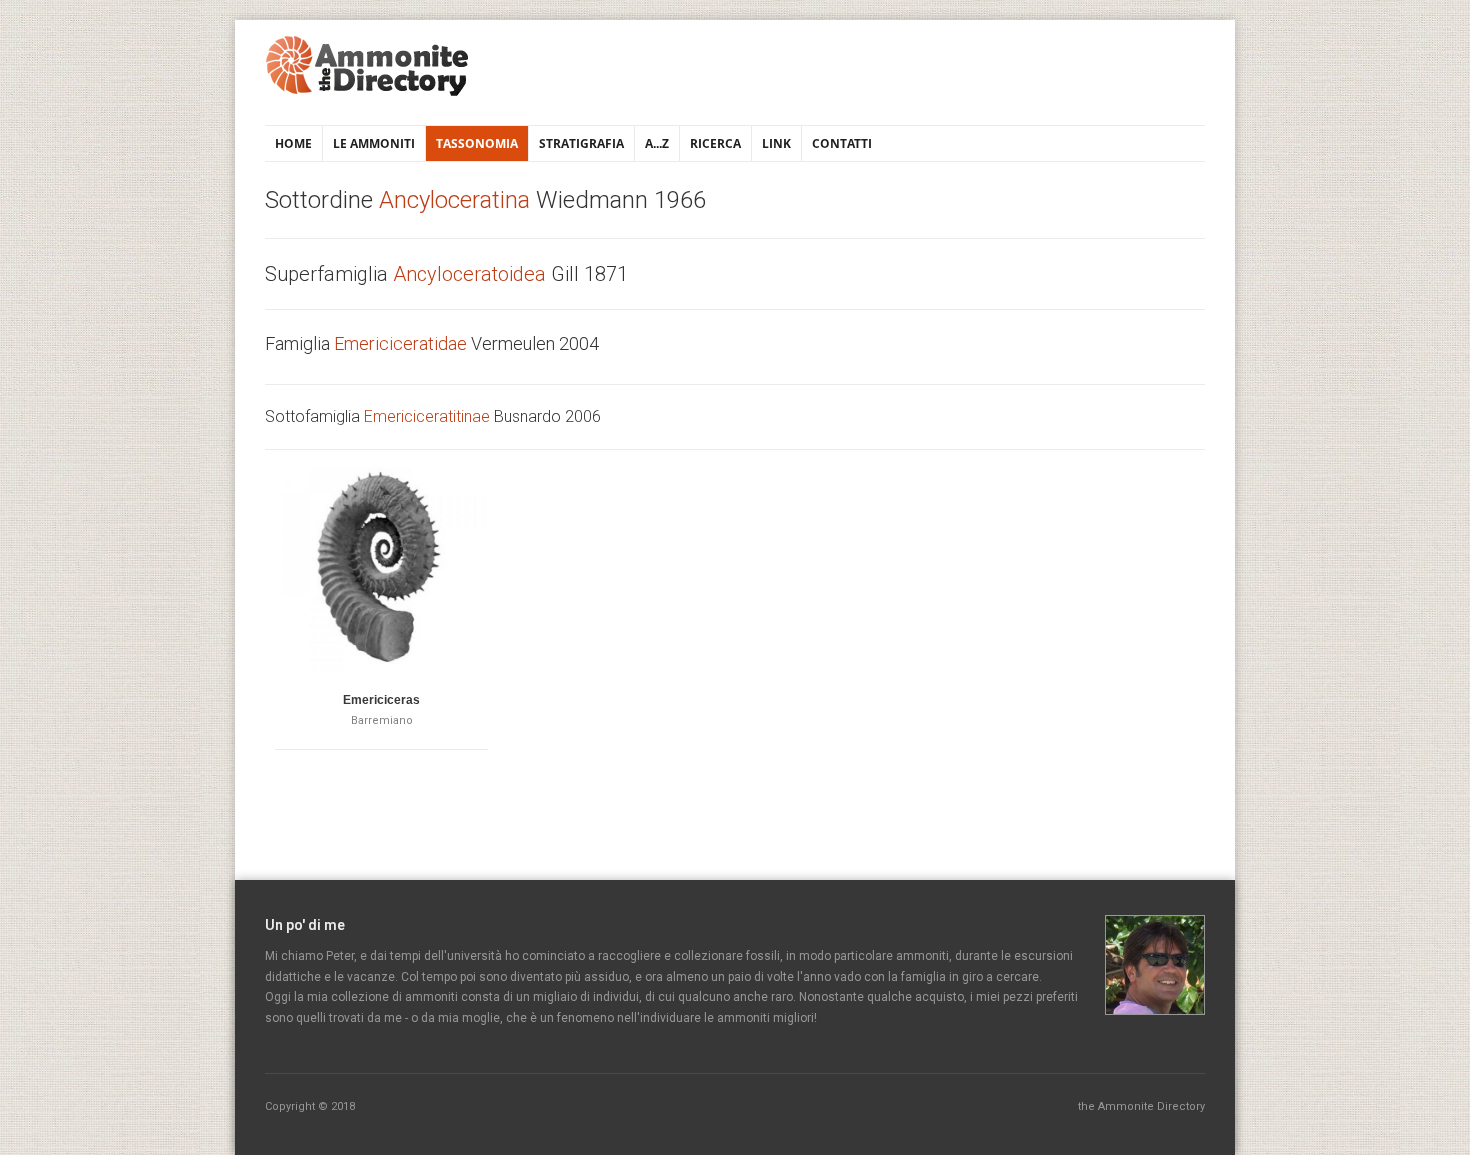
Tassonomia (477, 143)
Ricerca (715, 143)
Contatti (842, 143)
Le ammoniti (374, 143)
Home (293, 143)
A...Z (657, 143)
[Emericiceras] (381, 566)
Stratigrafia (581, 143)
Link (776, 143)
